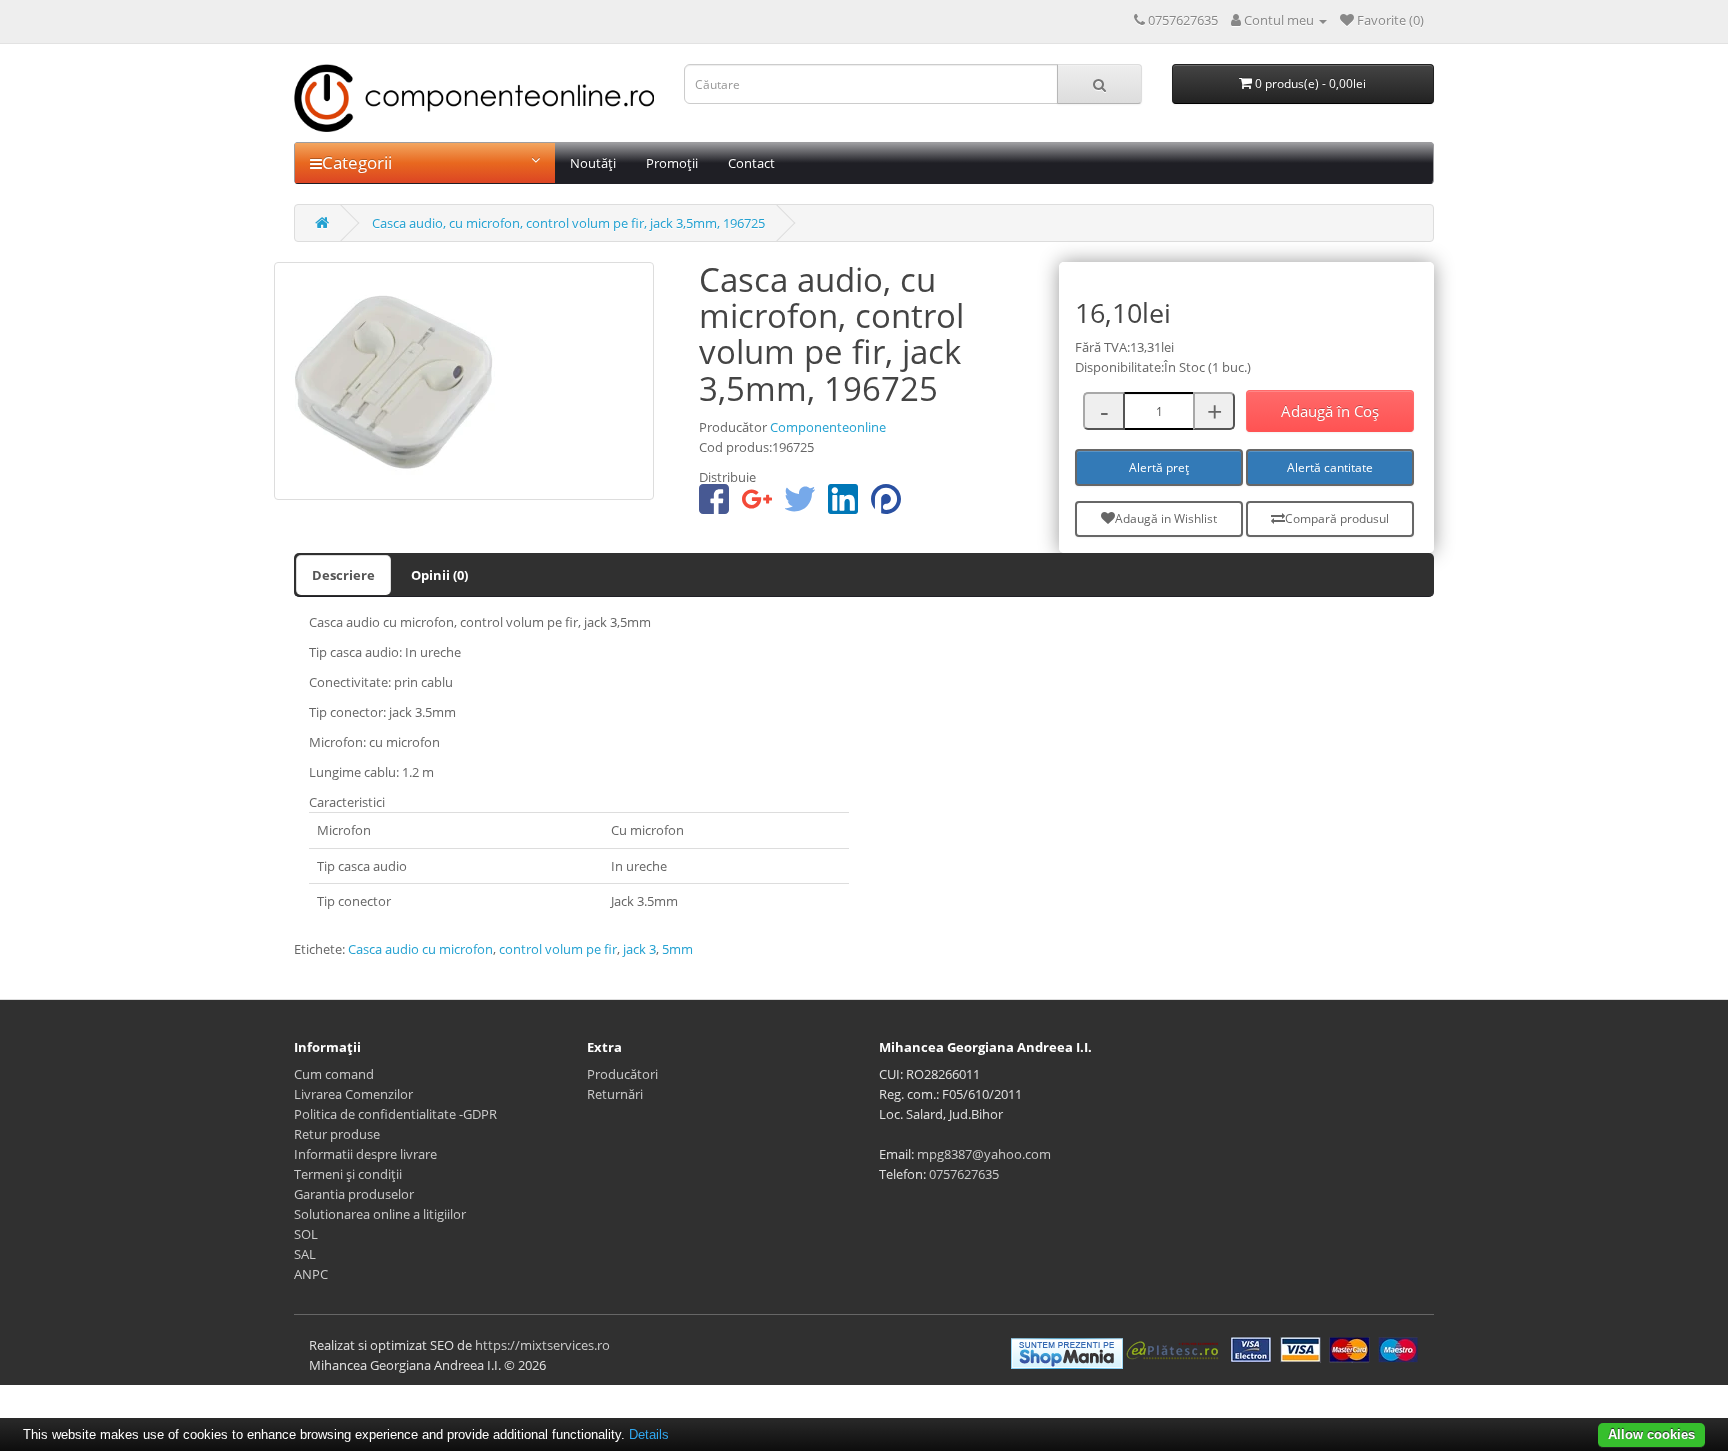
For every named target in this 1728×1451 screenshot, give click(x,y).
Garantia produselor (354, 1194)
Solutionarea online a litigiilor (380, 1214)
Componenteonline (828, 427)
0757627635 (964, 1174)
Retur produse (337, 1134)
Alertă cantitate (1330, 467)
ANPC (311, 1274)
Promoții (672, 163)
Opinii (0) (439, 575)
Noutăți (593, 163)
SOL (306, 1234)
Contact (751, 163)
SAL (305, 1254)
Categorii (357, 162)
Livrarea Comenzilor (353, 1094)
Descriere (343, 575)
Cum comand (334, 1074)
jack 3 (639, 949)
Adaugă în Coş (1330, 411)
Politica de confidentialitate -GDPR (395, 1114)
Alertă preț (1159, 467)
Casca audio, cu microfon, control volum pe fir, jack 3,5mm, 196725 (568, 223)
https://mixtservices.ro (542, 1345)
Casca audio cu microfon (420, 949)
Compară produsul (1337, 518)
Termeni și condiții (348, 1174)
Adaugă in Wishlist (1166, 518)
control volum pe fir (558, 949)
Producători (622, 1074)
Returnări (615, 1094)
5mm (677, 949)
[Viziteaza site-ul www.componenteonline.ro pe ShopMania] (1067, 1352)
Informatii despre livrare (365, 1154)
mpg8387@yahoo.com (984, 1154)
